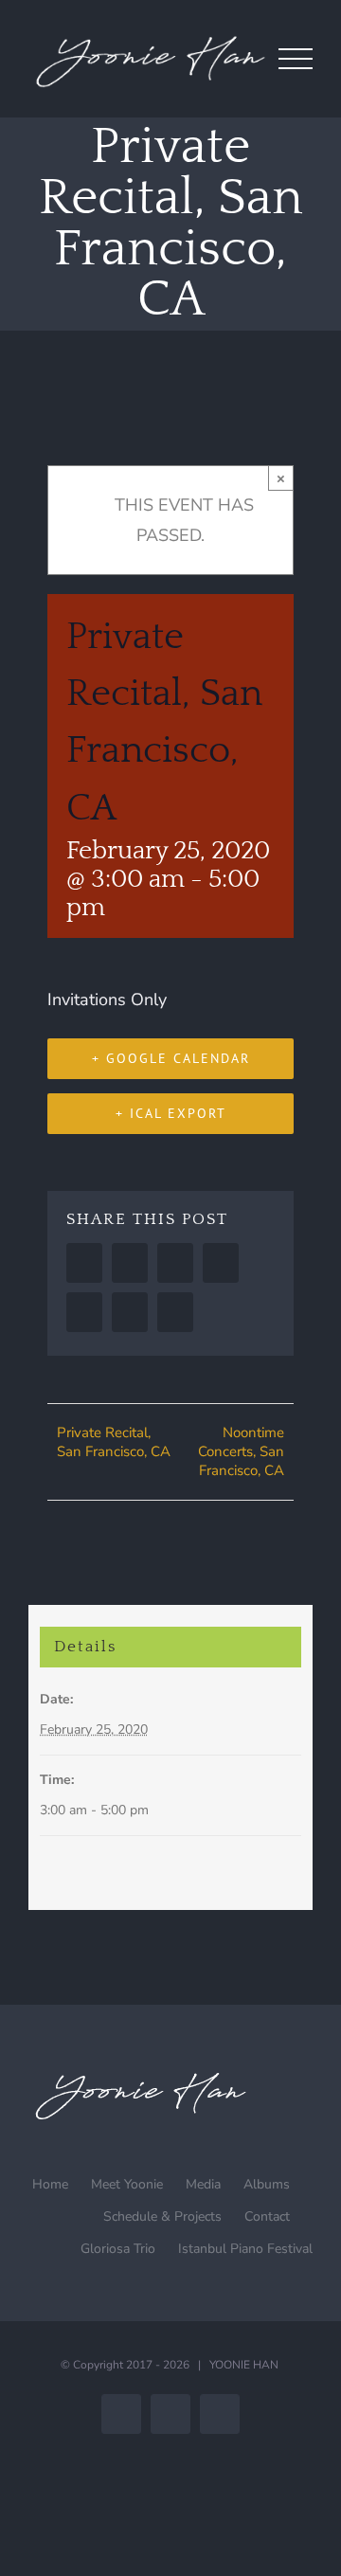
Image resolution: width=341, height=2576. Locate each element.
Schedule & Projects (162, 2216)
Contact (267, 2216)
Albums (267, 2184)
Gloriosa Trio (118, 2249)
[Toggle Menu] (296, 59)
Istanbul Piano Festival (245, 2249)
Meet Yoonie (127, 2184)
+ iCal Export (171, 1113)
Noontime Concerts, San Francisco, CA (241, 1451)
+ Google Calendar (171, 1058)
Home (50, 2184)
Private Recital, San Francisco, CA (114, 1442)
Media (203, 2184)
